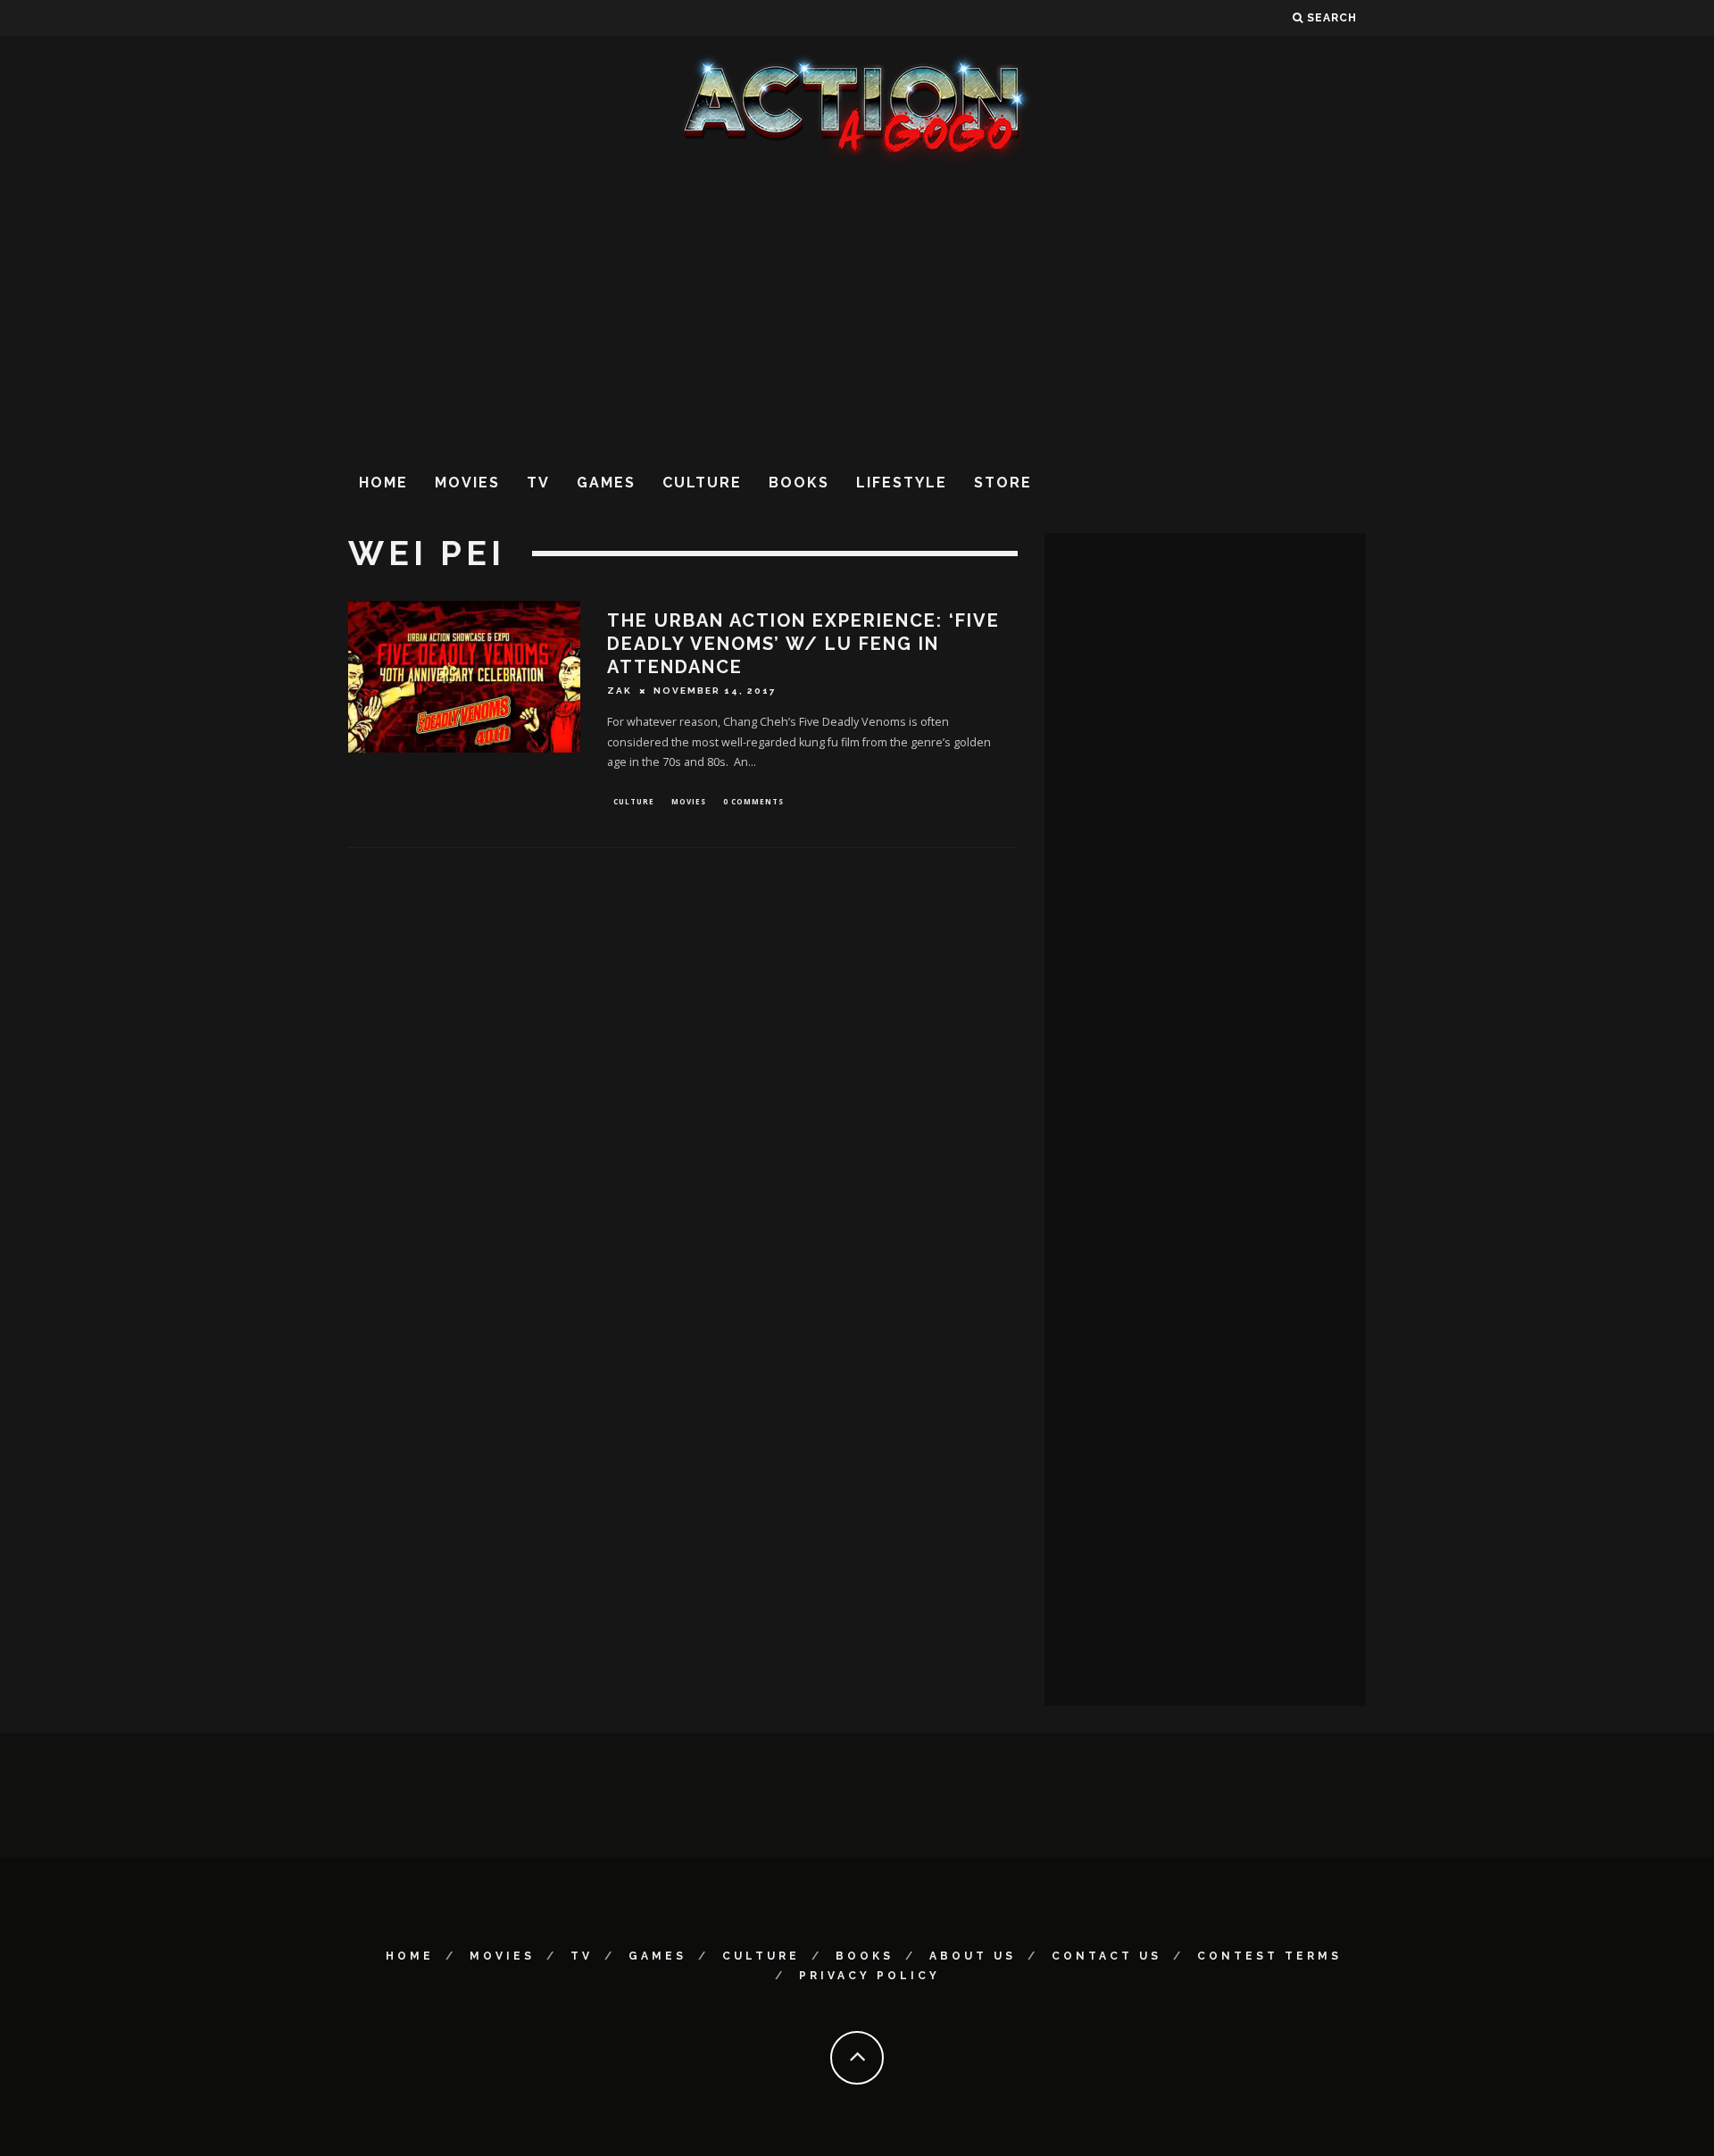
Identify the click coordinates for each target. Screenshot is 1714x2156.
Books (799, 483)
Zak (620, 691)
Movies (467, 483)
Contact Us (1107, 1956)
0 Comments (753, 801)
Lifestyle (902, 483)
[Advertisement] (857, 312)
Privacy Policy (869, 1976)
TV (538, 483)
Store (1003, 483)
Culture (702, 483)
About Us (973, 1956)
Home (383, 483)
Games (606, 483)
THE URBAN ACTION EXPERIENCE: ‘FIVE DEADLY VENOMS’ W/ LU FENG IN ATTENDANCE (803, 644)
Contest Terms (1269, 1956)
